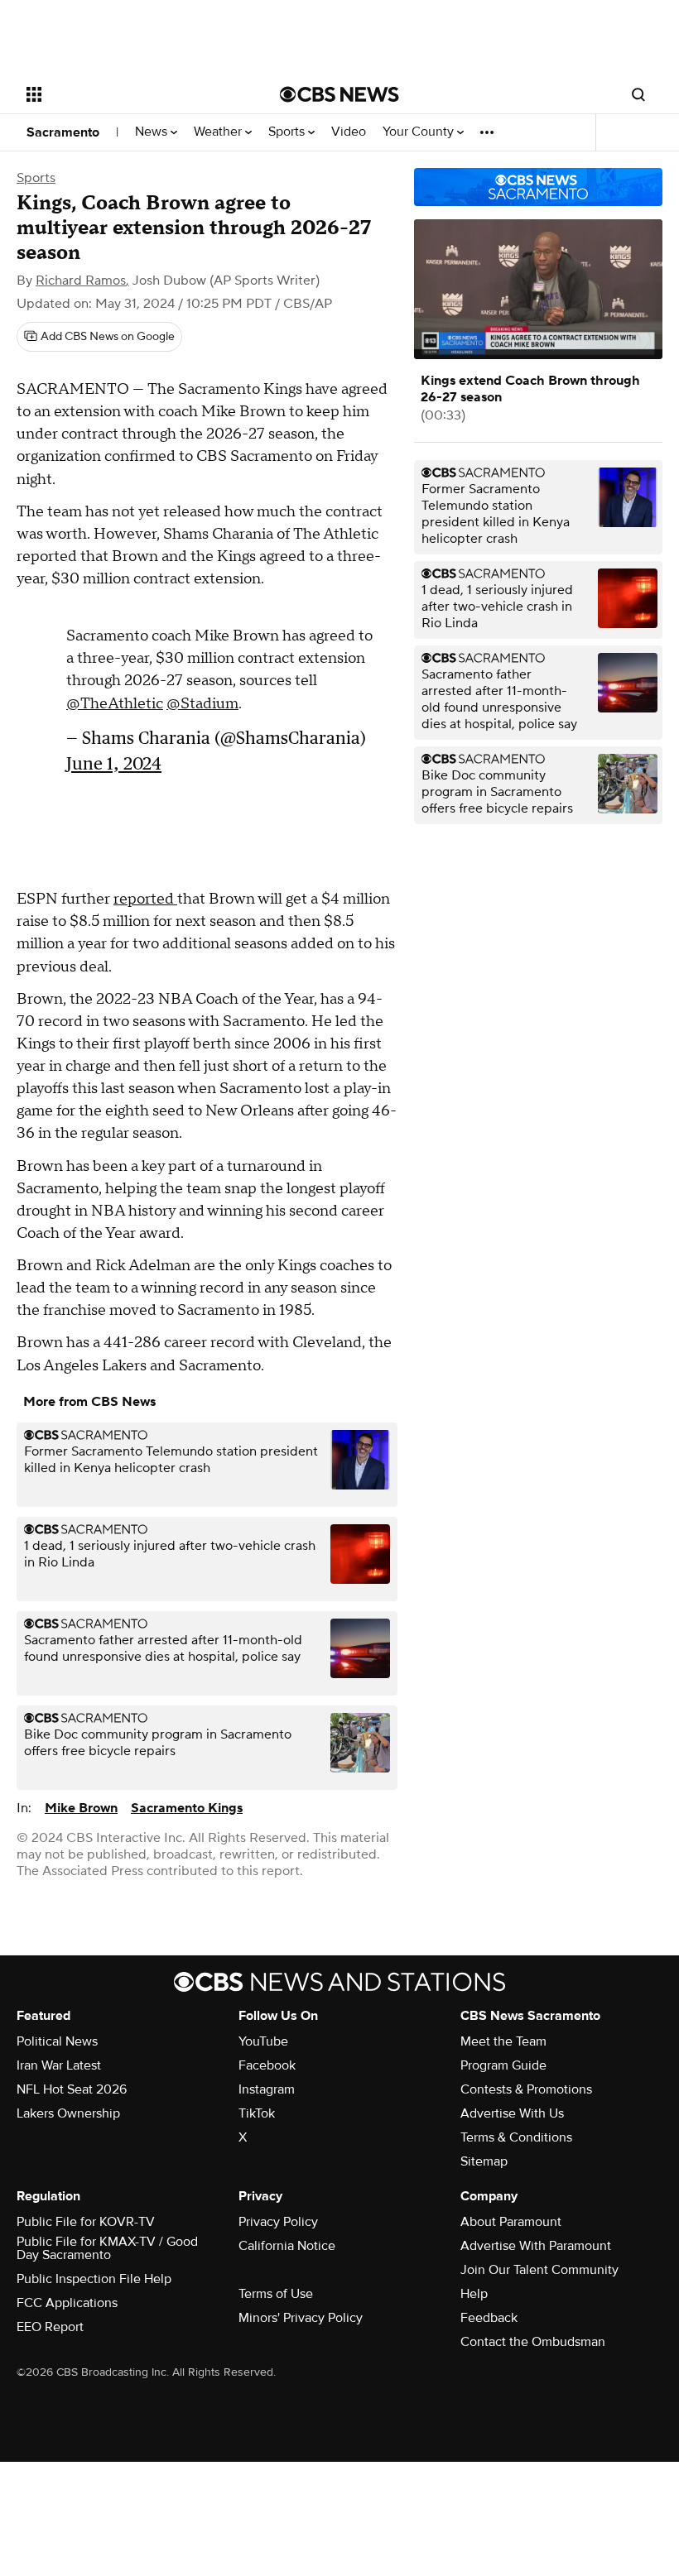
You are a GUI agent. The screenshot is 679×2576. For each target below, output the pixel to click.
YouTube (263, 2041)
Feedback (489, 2318)
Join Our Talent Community (539, 2270)
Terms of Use (276, 2294)
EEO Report (50, 2327)
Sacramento (63, 132)
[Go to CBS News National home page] (339, 94)
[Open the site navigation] (131, 94)
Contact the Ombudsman (533, 2342)
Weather (219, 132)
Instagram (267, 2089)
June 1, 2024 (114, 755)
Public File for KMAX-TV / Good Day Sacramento (107, 2248)
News (153, 132)
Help (474, 2294)
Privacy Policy (278, 2222)
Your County (420, 132)
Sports (288, 132)
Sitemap (484, 2161)
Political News (57, 2041)
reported (145, 899)
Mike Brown (81, 1808)
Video (349, 132)
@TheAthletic (115, 696)
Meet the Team (503, 2041)
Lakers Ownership (68, 2113)
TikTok (257, 2113)
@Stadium (202, 696)
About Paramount (511, 2222)
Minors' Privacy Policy (301, 2318)
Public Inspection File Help (94, 2279)
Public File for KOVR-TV (86, 2222)
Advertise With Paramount (536, 2246)
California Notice (287, 2246)
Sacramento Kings (187, 1808)
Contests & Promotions (526, 2089)
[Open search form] (638, 94)
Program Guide (503, 2065)
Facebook (267, 2065)
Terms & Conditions (516, 2137)
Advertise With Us (512, 2113)
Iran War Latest (59, 2065)
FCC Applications (67, 2303)
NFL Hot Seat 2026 (72, 2089)
